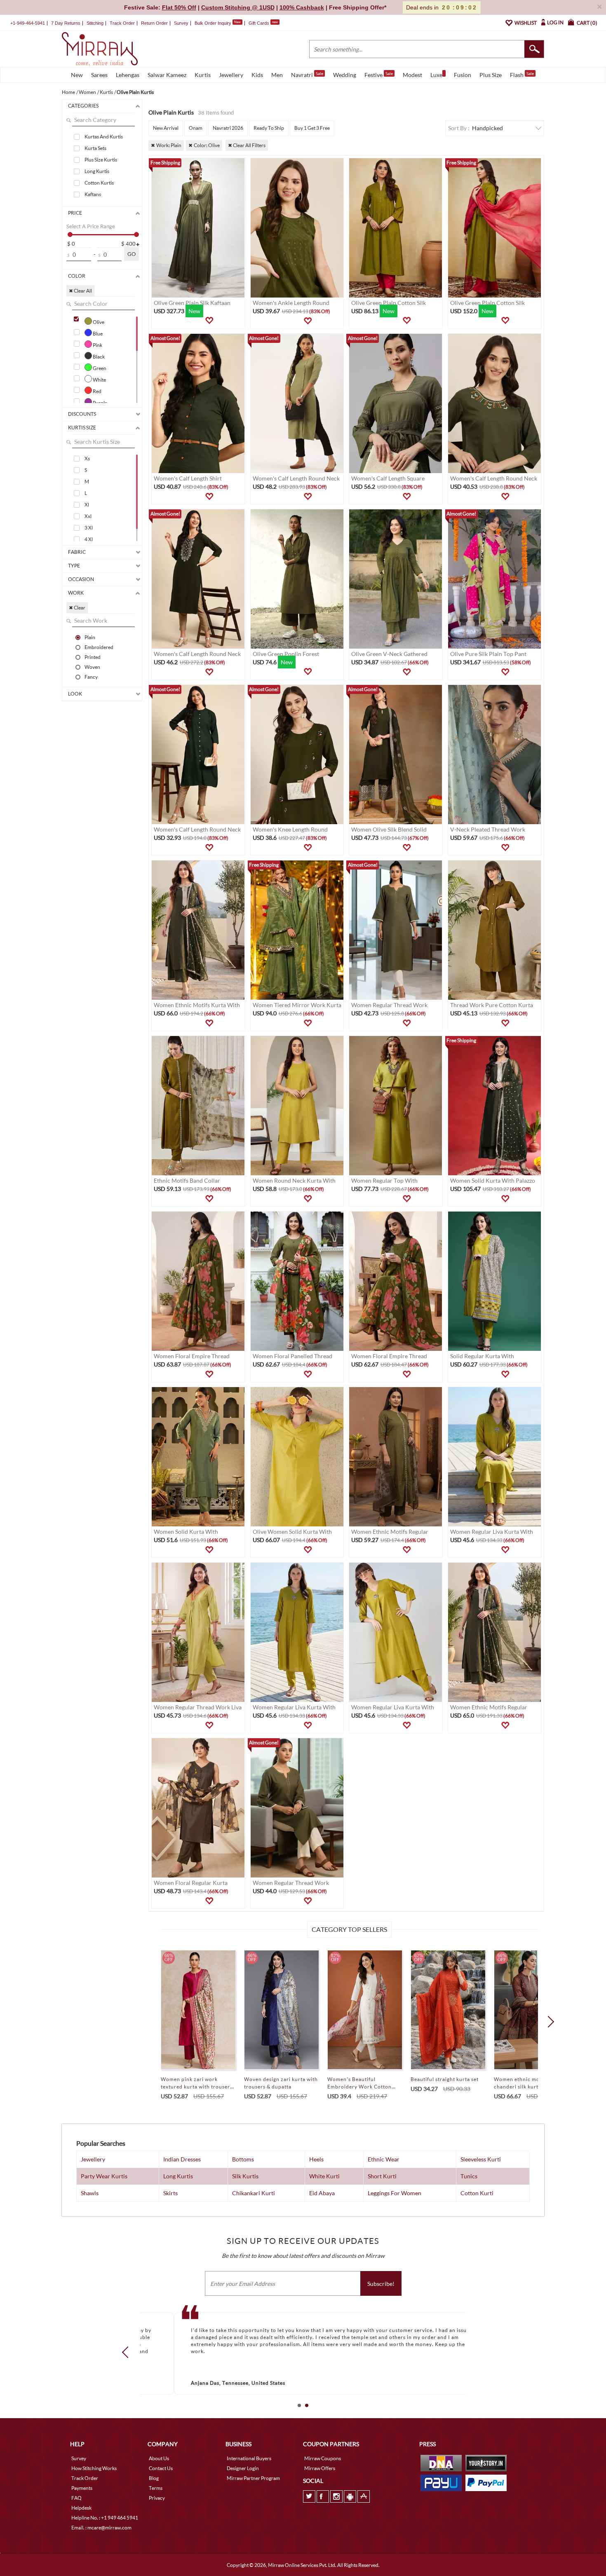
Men (277, 75)
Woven (92, 667)
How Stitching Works (94, 2468)
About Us (159, 2458)
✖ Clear (77, 608)
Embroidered (99, 647)
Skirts (170, 2193)
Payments (82, 2488)
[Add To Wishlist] (209, 321)
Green (99, 368)
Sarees (99, 75)
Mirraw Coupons (323, 2458)
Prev (128, 2352)
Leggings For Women (395, 2193)
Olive (98, 322)
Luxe (436, 75)
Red (97, 391)
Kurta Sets (95, 148)
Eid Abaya (322, 2193)
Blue (97, 333)
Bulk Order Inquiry (213, 23)
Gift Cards (263, 23)
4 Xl (89, 539)
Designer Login (243, 2468)
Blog (154, 2478)
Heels (316, 2159)
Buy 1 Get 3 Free (312, 128)
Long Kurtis (97, 171)
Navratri (307, 75)
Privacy (157, 2498)
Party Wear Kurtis (104, 2176)
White (99, 380)
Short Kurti (382, 2176)
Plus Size (491, 75)
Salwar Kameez (167, 75)
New (77, 75)
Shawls (90, 2193)
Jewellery (231, 75)
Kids (257, 75)
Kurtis (203, 75)
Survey (181, 23)
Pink (97, 345)
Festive (379, 75)
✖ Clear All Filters (247, 145)
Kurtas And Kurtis (104, 137)
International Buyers (249, 2458)
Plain (90, 637)
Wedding (345, 75)
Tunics (469, 2176)
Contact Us (161, 2468)
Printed (93, 657)
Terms (156, 2488)
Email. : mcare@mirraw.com (101, 2528)
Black (98, 356)
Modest (412, 75)
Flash (522, 75)
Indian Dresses (182, 2159)
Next (548, 2021)
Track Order (122, 23)
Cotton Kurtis (99, 183)
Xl (87, 505)
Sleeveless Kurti (481, 2159)
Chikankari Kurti (254, 2193)
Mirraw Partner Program (253, 2478)
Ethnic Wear (384, 2159)
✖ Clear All (80, 291)
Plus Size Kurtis (101, 160)
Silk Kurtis (245, 2176)
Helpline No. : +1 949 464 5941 (105, 2518)
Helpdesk (81, 2508)
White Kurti (324, 2176)
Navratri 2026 (228, 128)
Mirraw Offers (320, 2468)
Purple (100, 403)
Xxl (88, 516)
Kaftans (93, 194)
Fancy (91, 677)
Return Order (154, 23)
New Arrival (166, 128)
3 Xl (89, 528)
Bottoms (243, 2159)
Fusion (463, 75)
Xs (87, 458)
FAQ (76, 2498)
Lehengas (128, 75)
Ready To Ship (269, 128)
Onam (196, 128)
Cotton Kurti (477, 2193)
